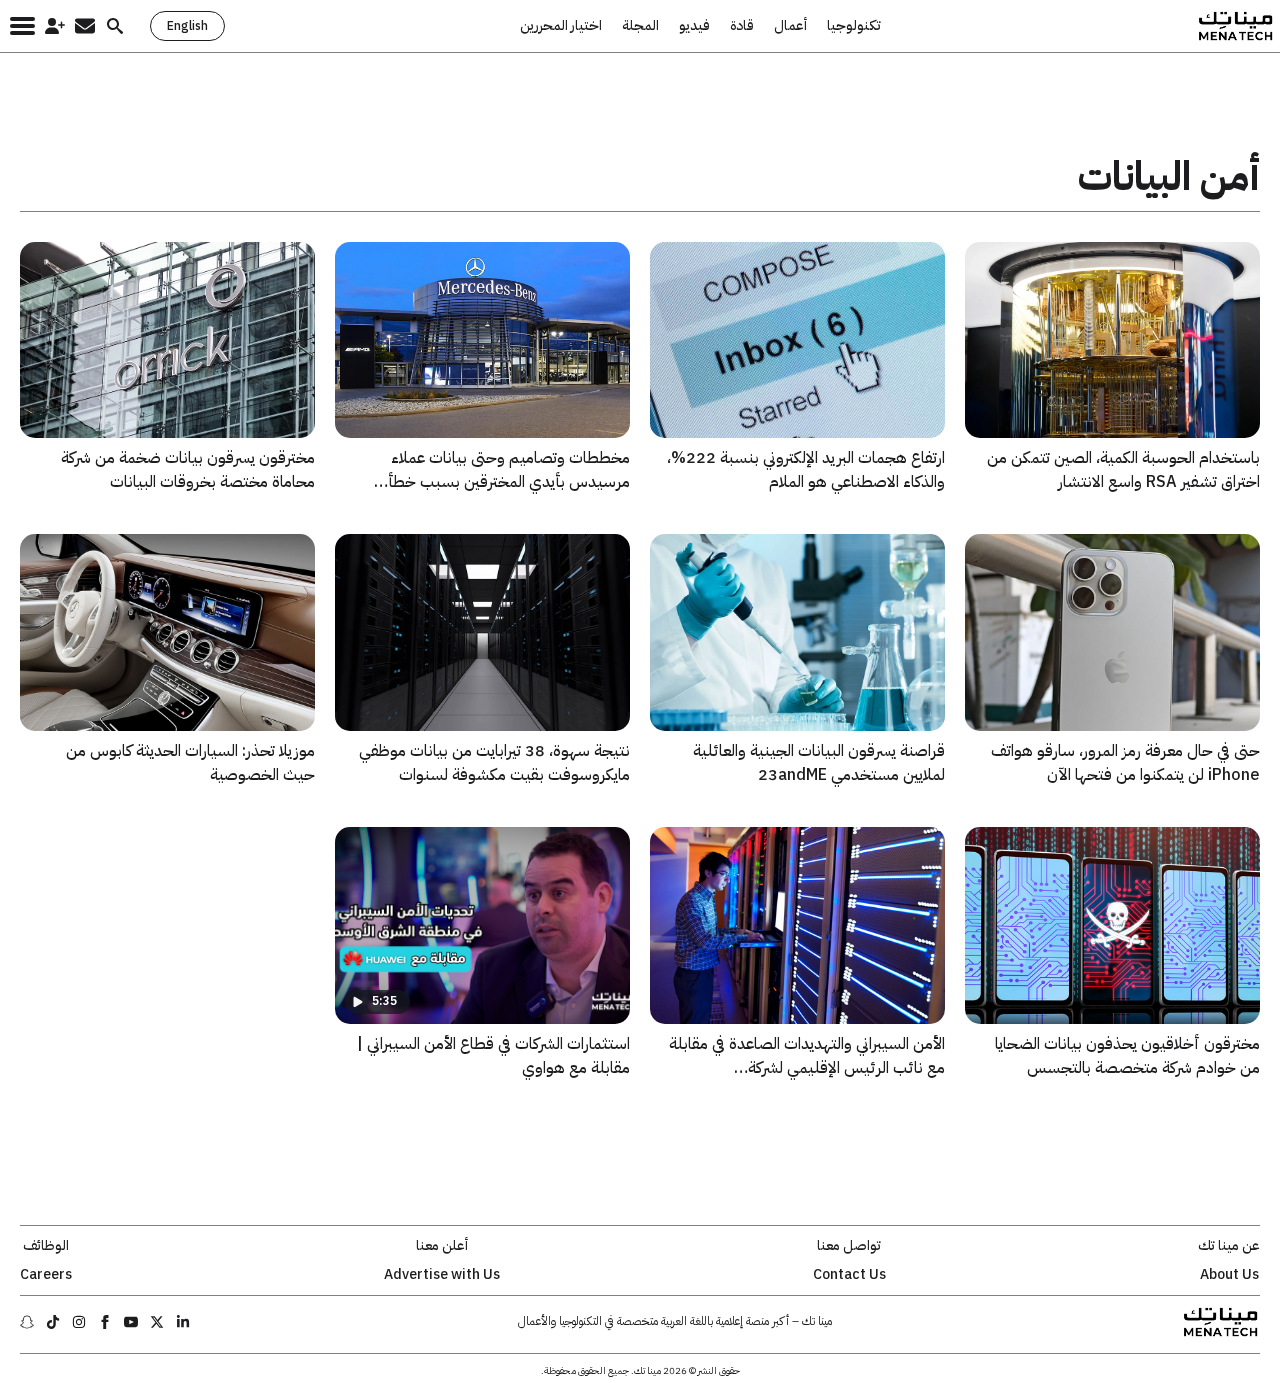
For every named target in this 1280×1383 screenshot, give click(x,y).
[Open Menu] (22, 26)
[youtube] (131, 1322)
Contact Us (849, 1275)
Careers (46, 1275)
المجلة (640, 26)
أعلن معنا (442, 1246)
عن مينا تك (1229, 1246)
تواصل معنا (849, 1246)
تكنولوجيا (854, 26)
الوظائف (46, 1246)
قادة (742, 26)
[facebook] (105, 1322)
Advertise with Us (442, 1275)
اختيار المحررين (561, 26)
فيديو (694, 26)
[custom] (183, 1322)
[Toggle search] (115, 26)
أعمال (790, 26)
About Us (1229, 1275)
